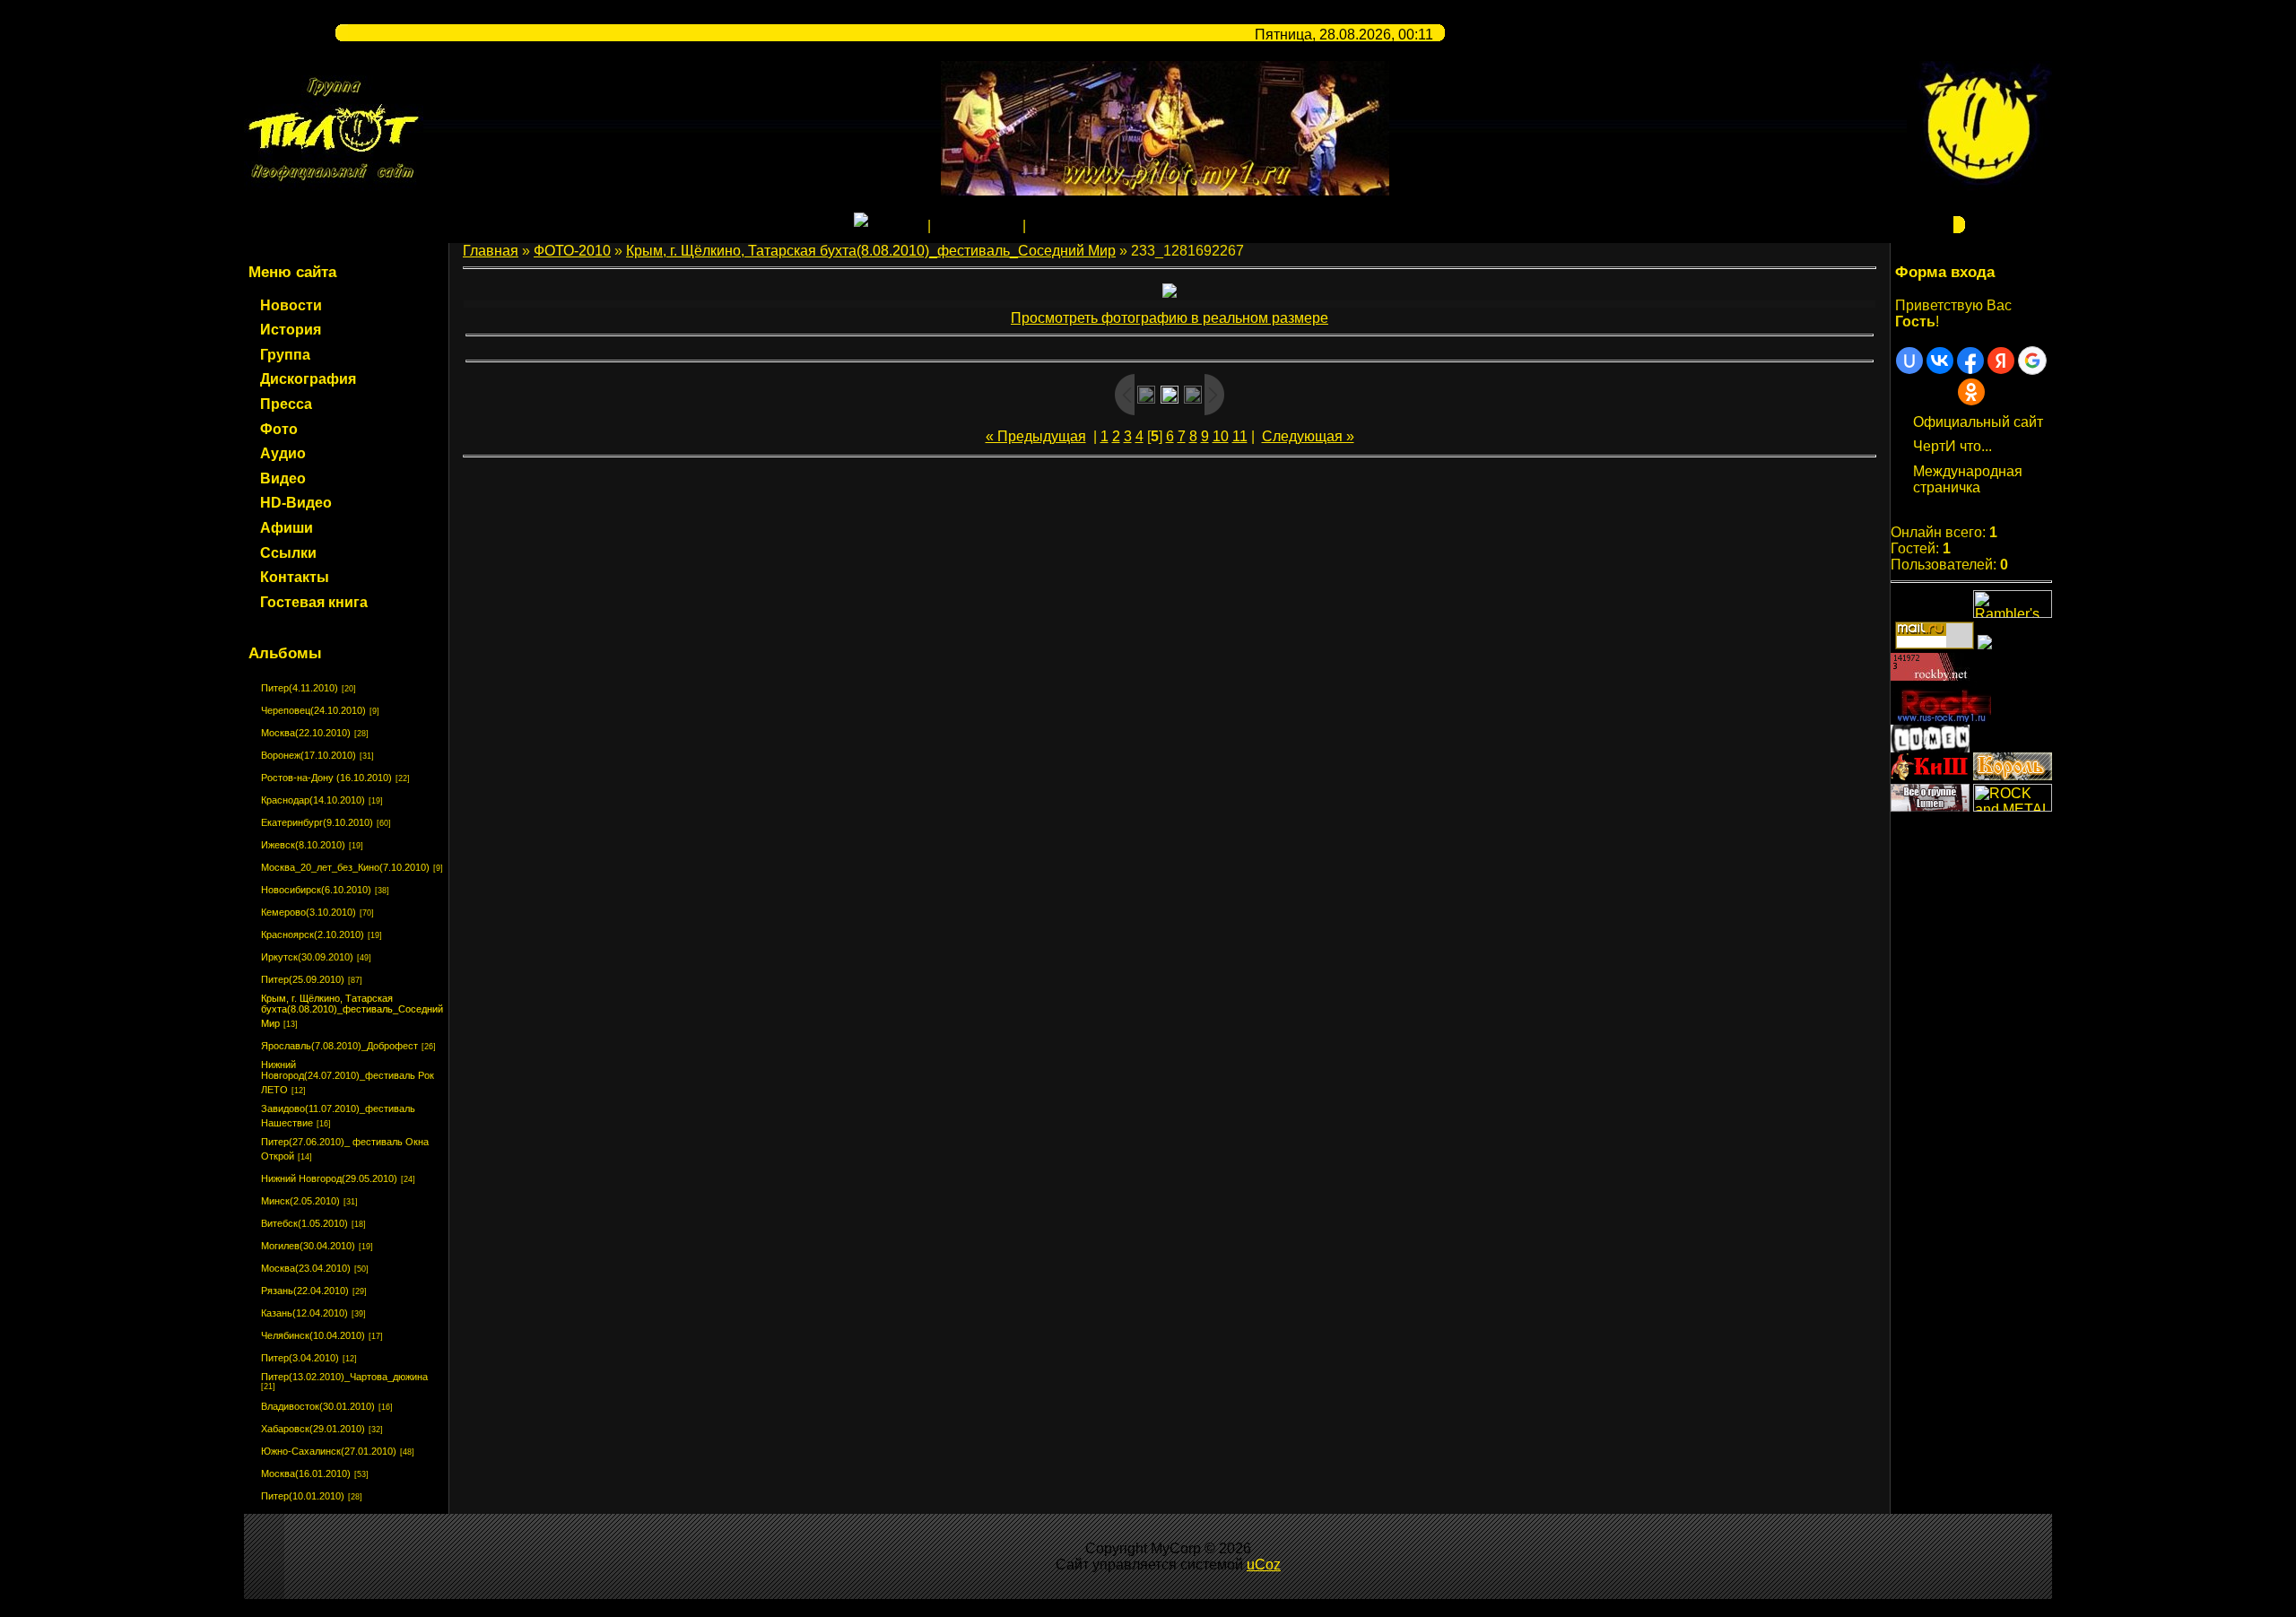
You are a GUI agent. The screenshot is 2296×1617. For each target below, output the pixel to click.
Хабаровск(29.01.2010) (313, 1429)
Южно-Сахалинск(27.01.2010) (329, 1451)
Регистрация (977, 226)
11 (1240, 436)
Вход (1046, 226)
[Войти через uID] (1909, 361)
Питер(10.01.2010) (303, 1496)
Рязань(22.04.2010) (305, 1291)
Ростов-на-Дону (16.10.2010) (326, 778)
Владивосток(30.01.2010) (318, 1406)
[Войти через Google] (2032, 361)
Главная (896, 226)
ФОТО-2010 (572, 251)
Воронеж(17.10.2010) (309, 755)
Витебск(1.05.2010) (304, 1223)
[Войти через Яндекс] (2001, 361)
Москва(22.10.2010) (306, 733)
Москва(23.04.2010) (306, 1268)
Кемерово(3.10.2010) (309, 912)
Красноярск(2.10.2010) (313, 935)
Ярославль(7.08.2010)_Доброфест (339, 1046)
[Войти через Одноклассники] (1971, 392)
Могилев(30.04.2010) (308, 1246)
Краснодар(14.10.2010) (313, 800)
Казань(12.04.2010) (304, 1313)
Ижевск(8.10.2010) (303, 845)
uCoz (1264, 1565)
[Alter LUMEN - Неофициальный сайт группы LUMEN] (1930, 748)
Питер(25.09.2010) (303, 979)
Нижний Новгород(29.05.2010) (329, 1178)
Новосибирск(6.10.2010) (316, 890)
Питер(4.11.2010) (300, 688)
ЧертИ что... (1952, 446)
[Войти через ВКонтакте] (1940, 361)
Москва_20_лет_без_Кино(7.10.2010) (345, 867)
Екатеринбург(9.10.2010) (317, 822)
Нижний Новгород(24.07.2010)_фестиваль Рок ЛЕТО (348, 1077)
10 (1221, 436)
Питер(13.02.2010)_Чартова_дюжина (344, 1377)
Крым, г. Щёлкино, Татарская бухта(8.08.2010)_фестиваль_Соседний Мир (352, 1011)
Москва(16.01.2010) (306, 1474)
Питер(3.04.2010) (300, 1358)
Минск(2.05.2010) (300, 1201)
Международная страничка (1968, 479)
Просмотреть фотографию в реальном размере (1170, 318)
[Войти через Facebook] (1970, 361)
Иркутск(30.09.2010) (307, 957)
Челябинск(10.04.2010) (313, 1335)
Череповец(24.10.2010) (313, 710)
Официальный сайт (1978, 422)
